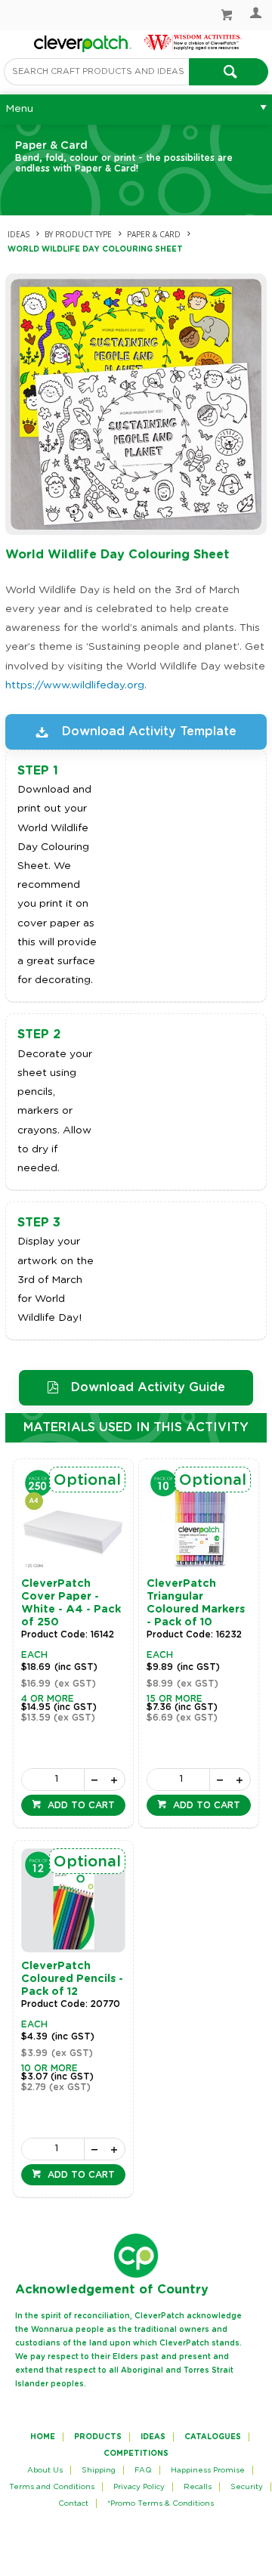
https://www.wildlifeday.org (75, 685)
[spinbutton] (53, 1780)
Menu (19, 109)
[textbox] (96, 72)
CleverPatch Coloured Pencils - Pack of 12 (72, 1979)
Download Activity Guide (148, 1387)
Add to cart (80, 1805)
